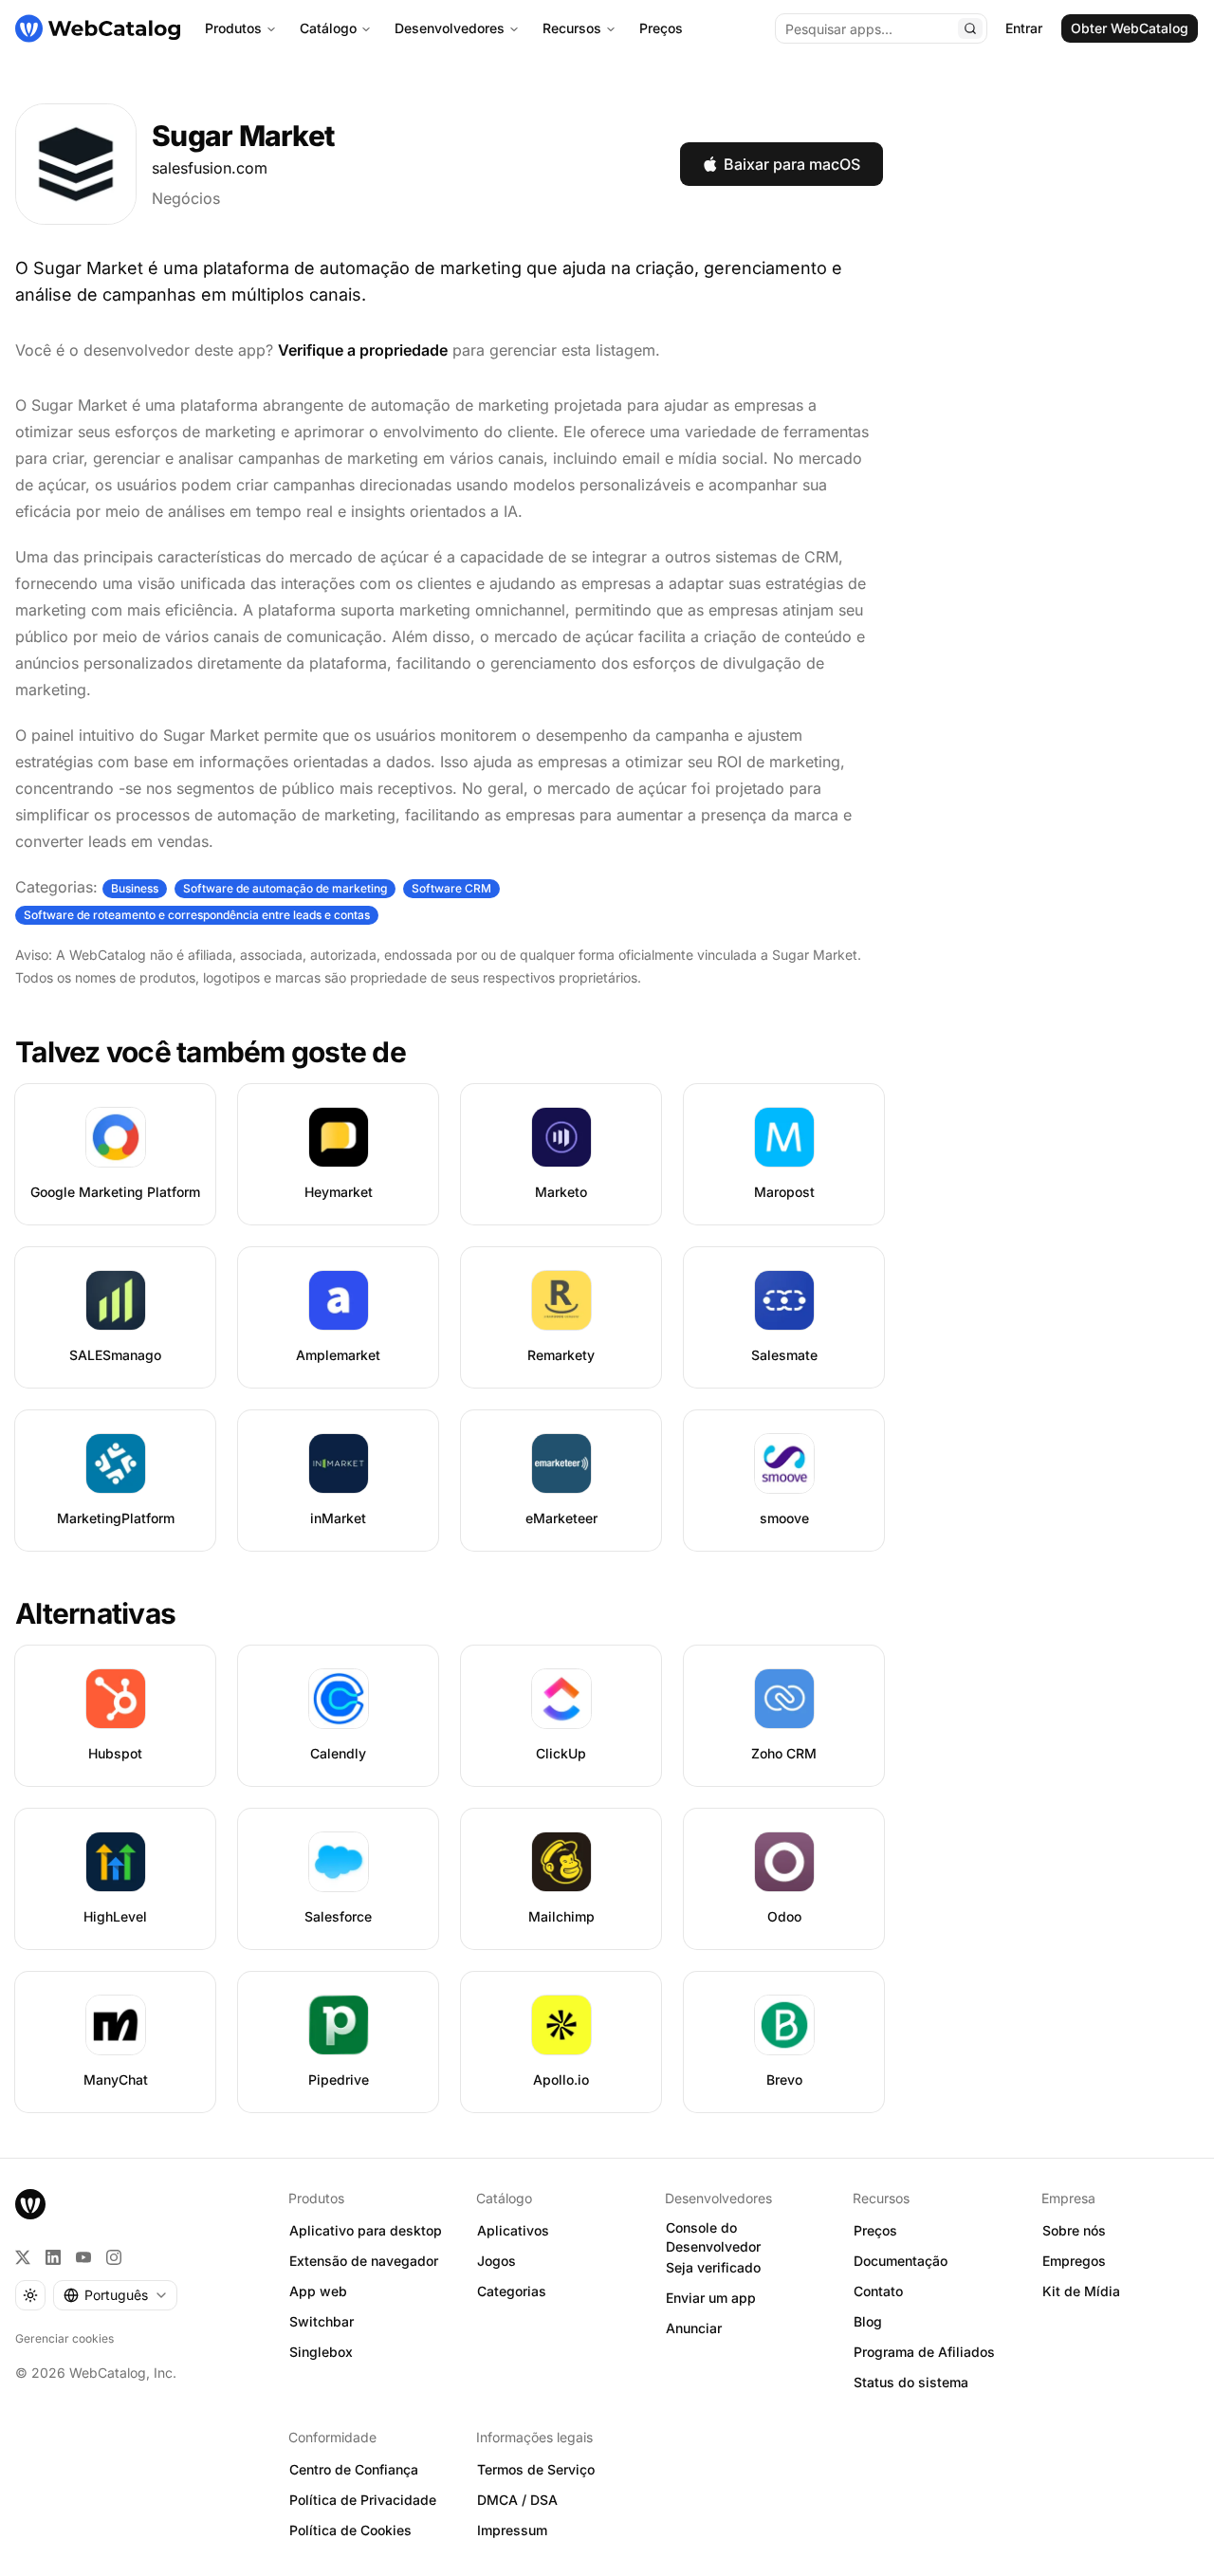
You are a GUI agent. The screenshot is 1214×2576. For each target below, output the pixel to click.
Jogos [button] (497, 2261)
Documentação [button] (901, 2261)
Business (135, 888)
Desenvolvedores (450, 28)
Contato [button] (878, 2291)
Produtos (233, 28)
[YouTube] (83, 2257)
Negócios (186, 198)
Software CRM (451, 888)
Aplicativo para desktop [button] (366, 2230)
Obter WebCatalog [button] (1130, 28)
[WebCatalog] (30, 2204)
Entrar (1024, 28)
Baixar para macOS (792, 164)
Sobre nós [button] (1074, 2230)
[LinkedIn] (53, 2257)
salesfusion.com (210, 168)
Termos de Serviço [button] (536, 2469)
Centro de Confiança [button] (354, 2469)
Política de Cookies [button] (350, 2530)
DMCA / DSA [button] (517, 2500)
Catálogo (328, 28)
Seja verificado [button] (713, 2267)
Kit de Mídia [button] (1081, 2291)
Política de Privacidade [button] (363, 2500)
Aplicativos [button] (513, 2230)
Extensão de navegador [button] (364, 2261)
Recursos (572, 28)
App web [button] (318, 2291)
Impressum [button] (512, 2530)
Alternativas (95, 1613)
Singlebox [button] (321, 2352)
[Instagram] (114, 2257)
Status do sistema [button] (911, 2382)
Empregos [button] (1074, 2261)
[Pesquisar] (970, 28)
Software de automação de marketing (285, 888)
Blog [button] (868, 2321)
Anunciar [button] (694, 2328)
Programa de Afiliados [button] (924, 2352)
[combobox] (115, 2295)
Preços (661, 28)
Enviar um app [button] (711, 2298)
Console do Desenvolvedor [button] (713, 2237)
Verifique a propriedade (363, 350)
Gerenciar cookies (64, 2338)
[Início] (98, 28)
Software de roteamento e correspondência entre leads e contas (197, 915)
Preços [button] (875, 2230)
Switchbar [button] (322, 2321)
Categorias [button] (512, 2291)
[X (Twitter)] (23, 2257)
